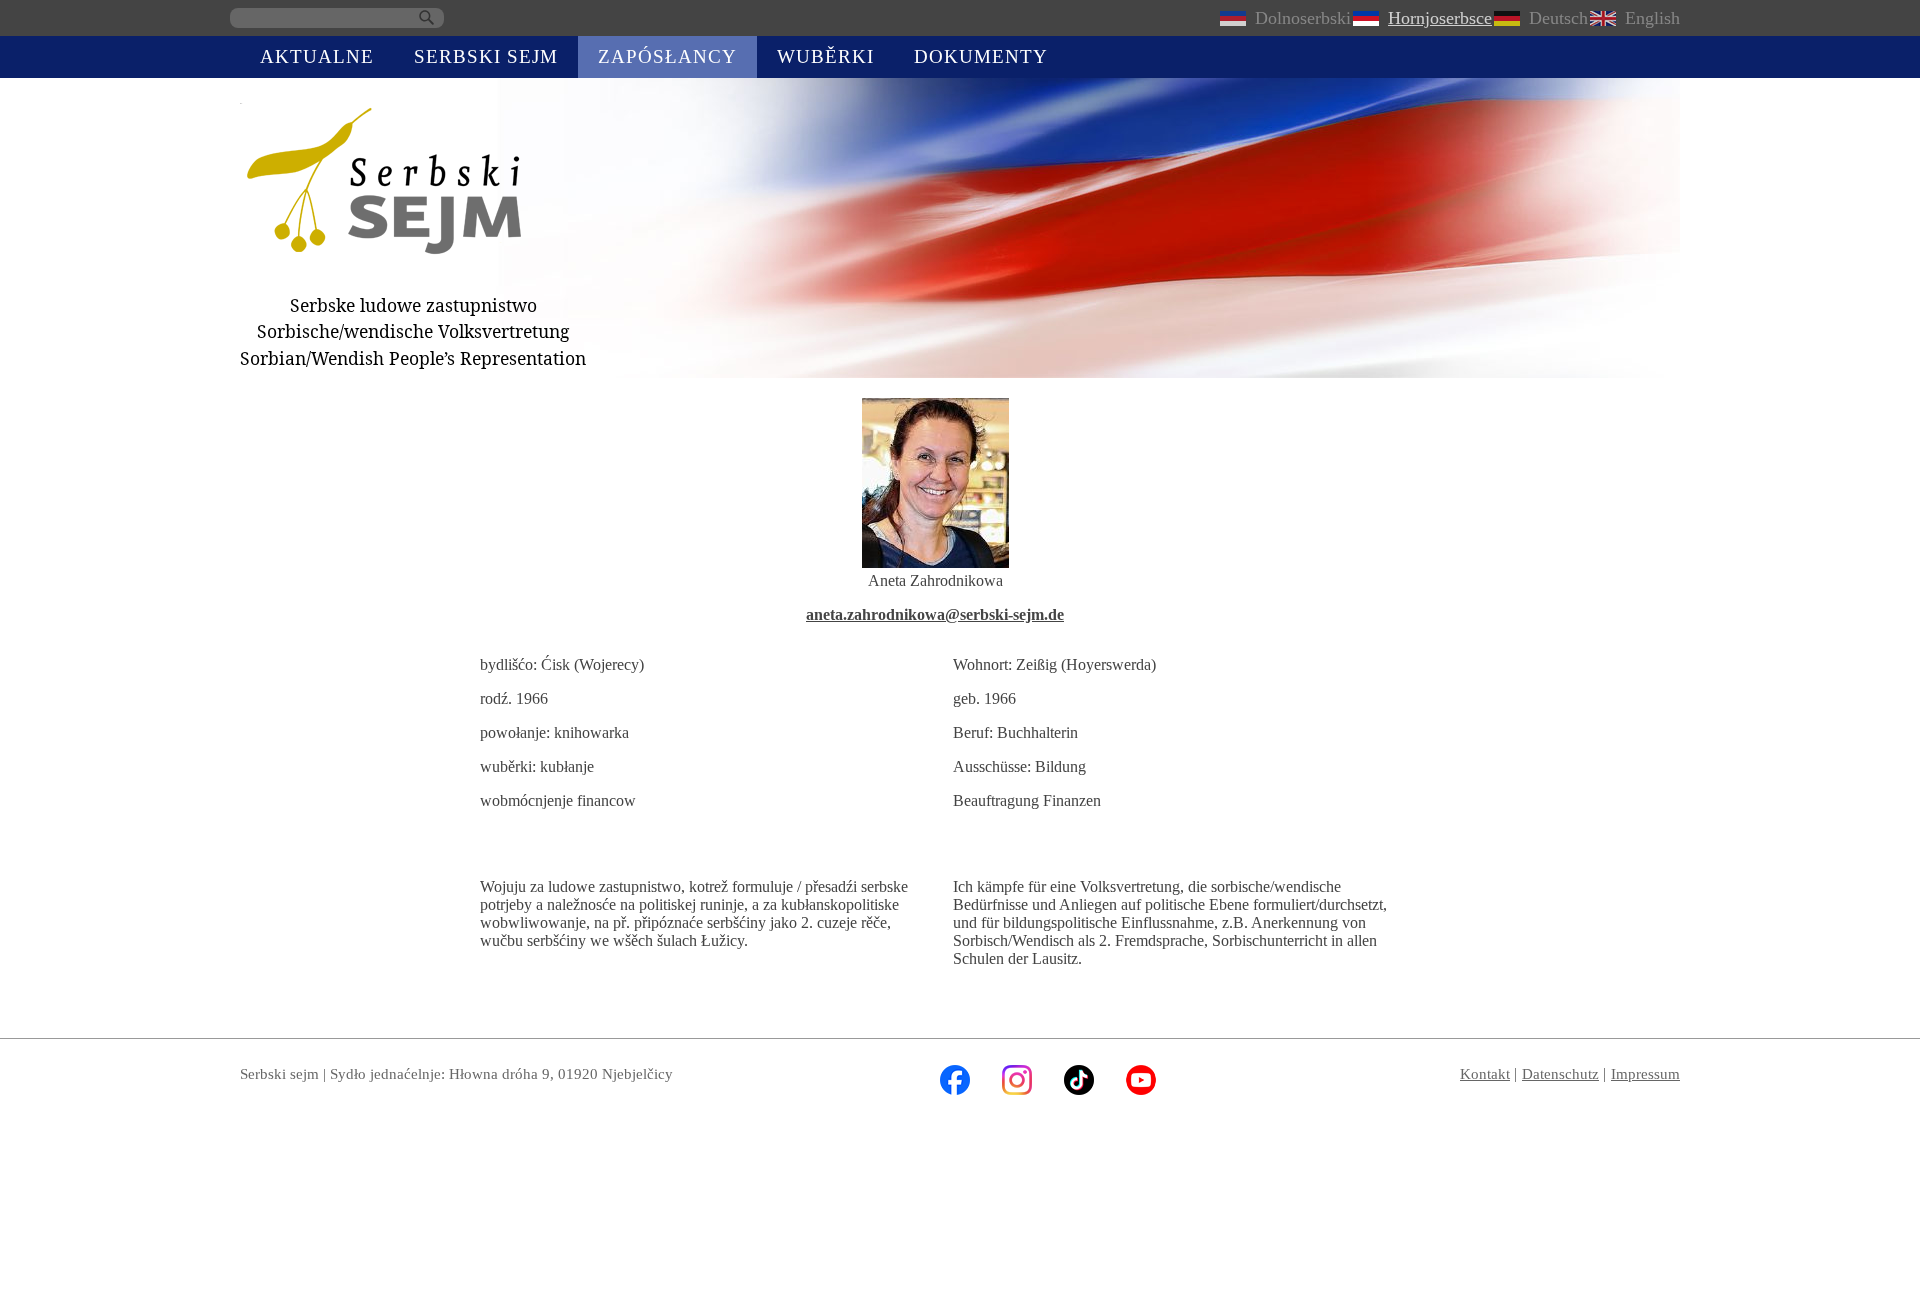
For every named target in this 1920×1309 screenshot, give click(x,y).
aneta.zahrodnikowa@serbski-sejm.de (935, 614)
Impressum (1645, 1073)
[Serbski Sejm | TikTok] (1079, 1089)
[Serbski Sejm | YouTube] (1141, 1089)
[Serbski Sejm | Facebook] (955, 1089)
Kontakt (1485, 1073)
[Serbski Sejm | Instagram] (1017, 1089)
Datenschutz (1560, 1073)
